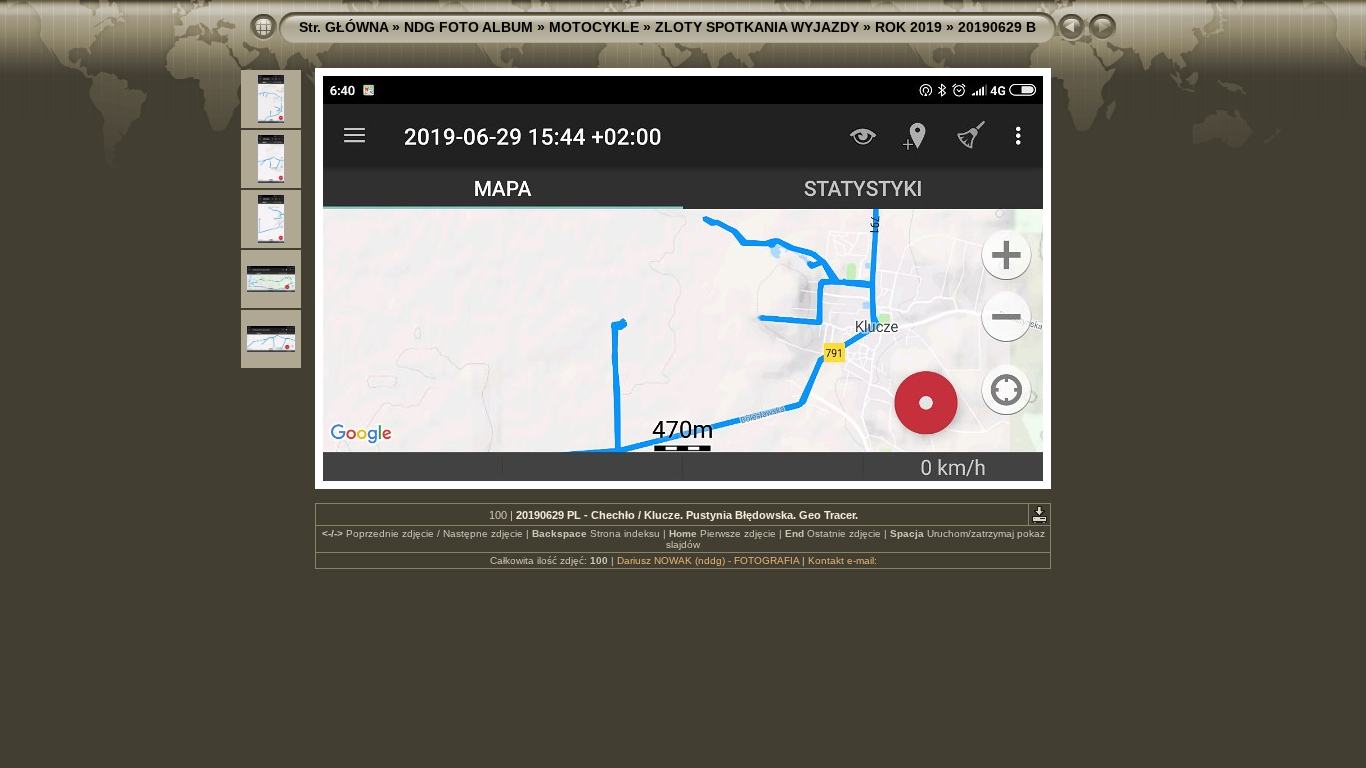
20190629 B (997, 27)
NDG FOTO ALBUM (468, 27)
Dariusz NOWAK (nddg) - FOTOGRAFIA (708, 560)
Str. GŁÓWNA (343, 27)
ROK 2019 (908, 27)
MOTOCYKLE (594, 27)
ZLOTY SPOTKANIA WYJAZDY (757, 27)
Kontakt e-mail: (842, 560)
